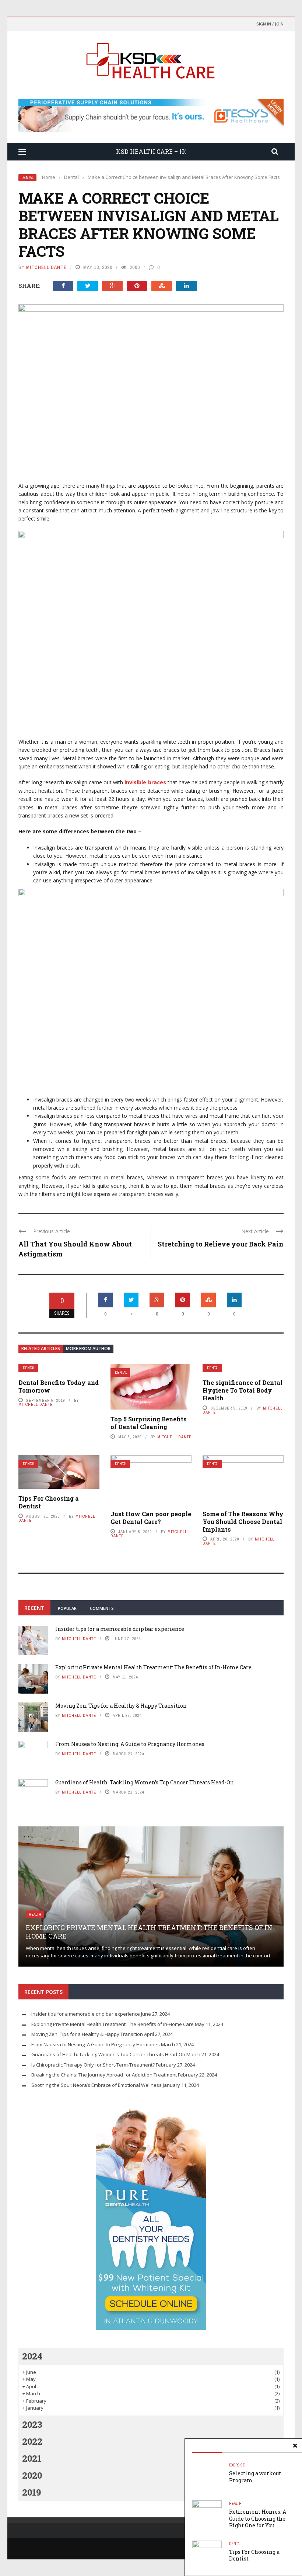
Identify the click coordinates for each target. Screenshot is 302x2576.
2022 (32, 2441)
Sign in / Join (270, 24)
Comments (102, 1608)
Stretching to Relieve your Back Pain (221, 1244)
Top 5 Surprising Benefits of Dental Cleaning (149, 1423)
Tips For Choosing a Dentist (49, 1502)
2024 (32, 2356)
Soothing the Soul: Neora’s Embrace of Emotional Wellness (96, 2085)
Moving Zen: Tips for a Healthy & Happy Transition (121, 1706)
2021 (32, 2458)
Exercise (237, 2465)
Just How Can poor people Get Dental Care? (151, 1518)
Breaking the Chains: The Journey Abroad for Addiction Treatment (104, 2075)
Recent (34, 1608)
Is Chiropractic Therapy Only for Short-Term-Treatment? (93, 2065)
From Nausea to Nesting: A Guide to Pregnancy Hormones (130, 1744)
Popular (67, 1608)
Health (235, 2504)
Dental (27, 178)
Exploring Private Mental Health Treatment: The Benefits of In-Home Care (153, 1667)
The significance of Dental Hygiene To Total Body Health (243, 1390)
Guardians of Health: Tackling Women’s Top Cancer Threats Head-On (145, 1782)
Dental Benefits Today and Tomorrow (59, 1386)
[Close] (295, 2446)
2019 (31, 2492)
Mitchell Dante (46, 267)
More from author (88, 1348)
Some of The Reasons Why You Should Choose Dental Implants (243, 1522)
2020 (32, 2475)
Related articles (41, 1348)
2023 (32, 2424)
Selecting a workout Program (255, 2477)
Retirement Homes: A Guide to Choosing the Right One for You (258, 2518)
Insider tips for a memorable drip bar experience (120, 1629)
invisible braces (145, 782)
